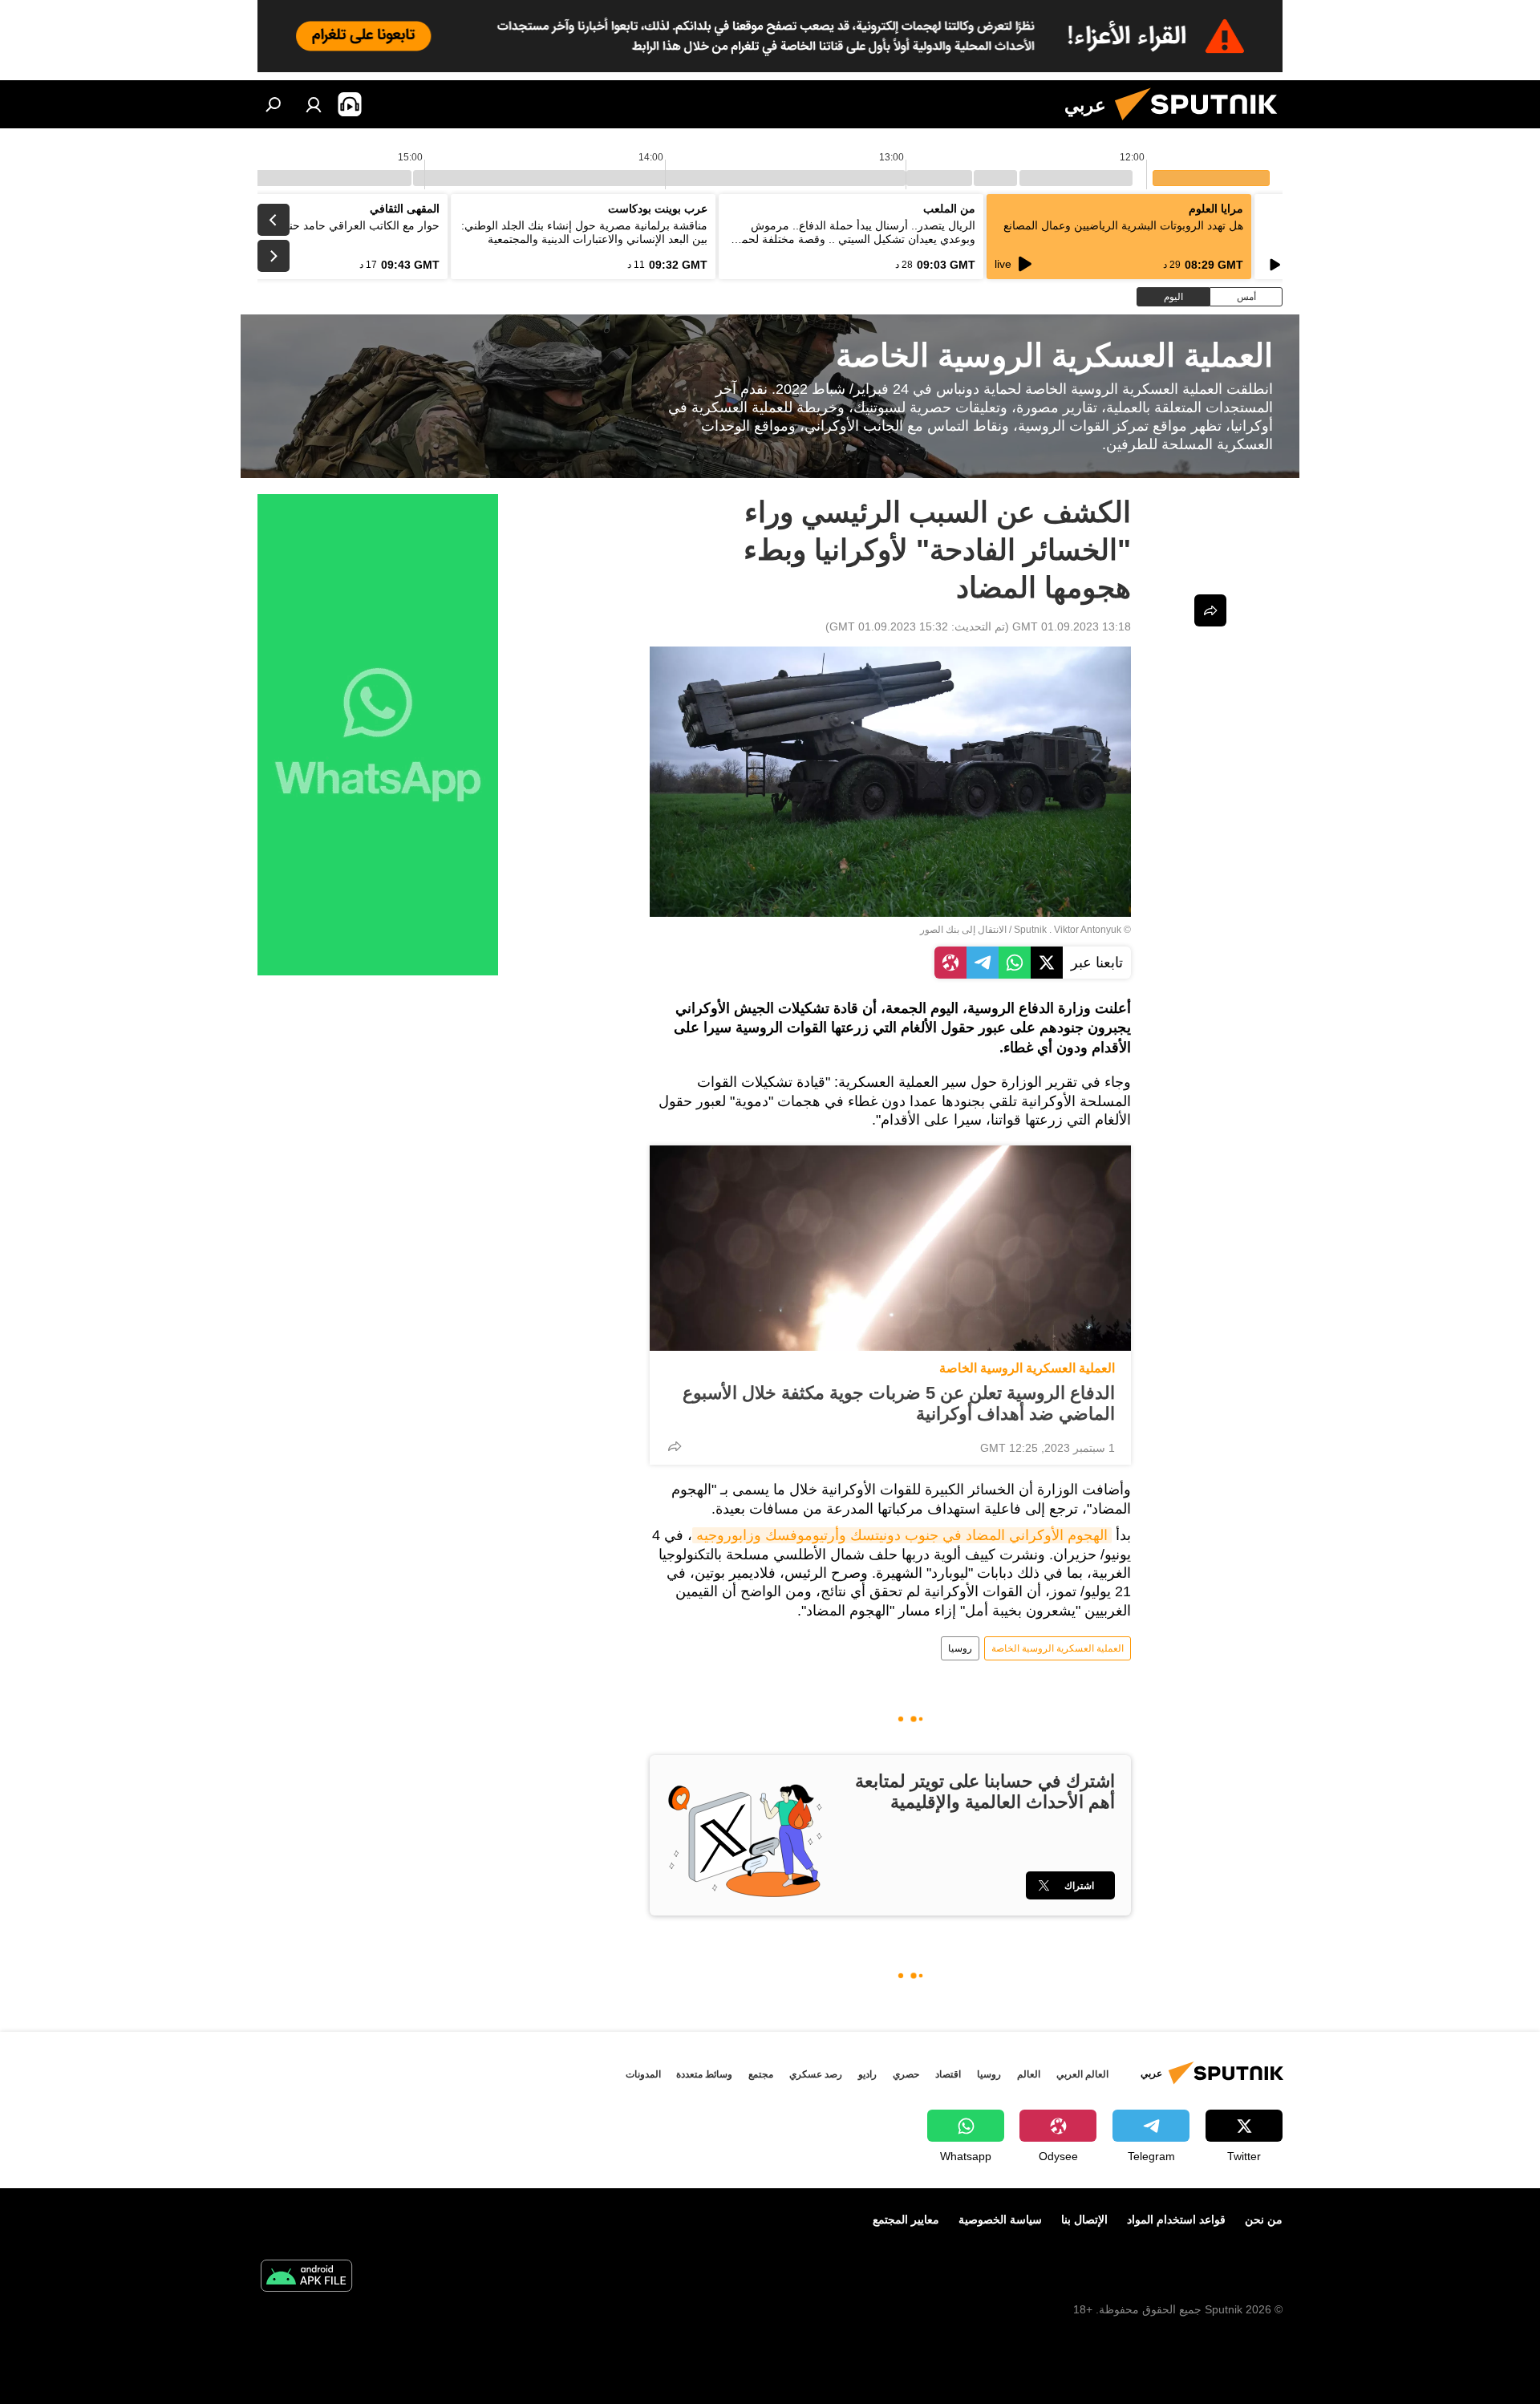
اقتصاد (948, 2074)
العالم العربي (1082, 2074)
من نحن (1264, 2220)
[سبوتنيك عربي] (1202, 124)
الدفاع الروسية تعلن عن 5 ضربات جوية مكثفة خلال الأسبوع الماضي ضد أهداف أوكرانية (899, 1403)
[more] (675, 1446)
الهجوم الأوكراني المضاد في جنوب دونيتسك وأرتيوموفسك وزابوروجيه (902, 1535)
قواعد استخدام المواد (1176, 2220)
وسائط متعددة (704, 2074)
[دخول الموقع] (314, 104)
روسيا (960, 1648)
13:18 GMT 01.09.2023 (1072, 626)
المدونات (643, 2074)
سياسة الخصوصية (1000, 2220)
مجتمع (761, 2074)
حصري (906, 2074)
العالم (1029, 2074)
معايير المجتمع (906, 2220)
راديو (867, 2074)
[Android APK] (306, 2278)
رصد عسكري (816, 2074)
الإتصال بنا (1084, 2220)
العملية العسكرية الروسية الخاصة (1027, 1368)
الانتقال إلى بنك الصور (963, 930)
